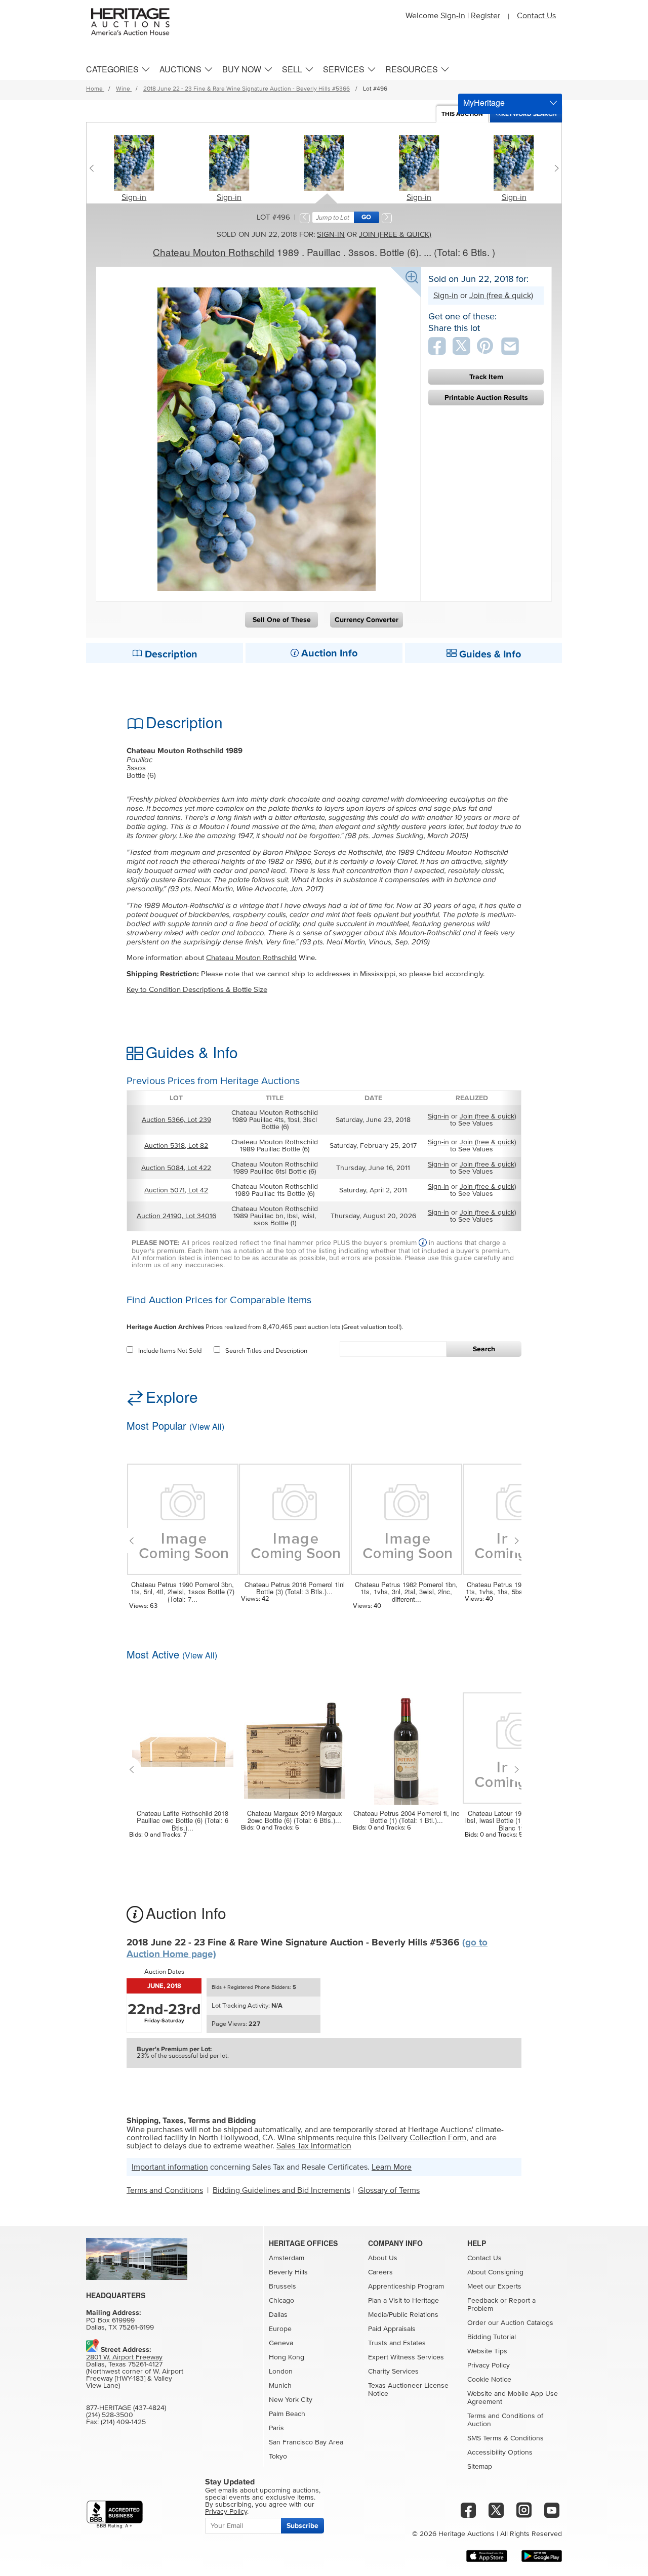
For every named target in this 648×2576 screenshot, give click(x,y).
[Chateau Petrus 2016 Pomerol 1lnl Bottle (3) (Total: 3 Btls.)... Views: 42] (294, 1513)
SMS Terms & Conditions (505, 2438)
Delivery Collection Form (422, 2138)
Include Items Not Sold (170, 1351)
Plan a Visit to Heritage (403, 2301)
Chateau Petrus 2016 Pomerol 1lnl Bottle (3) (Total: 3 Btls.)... (295, 1588)
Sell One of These (282, 620)
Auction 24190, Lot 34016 (176, 1216)
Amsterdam (287, 2258)
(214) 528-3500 (110, 2415)
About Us (383, 2258)
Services (344, 69)
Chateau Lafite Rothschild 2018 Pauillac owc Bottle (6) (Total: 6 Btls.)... (183, 1821)
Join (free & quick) (395, 235)
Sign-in (134, 197)
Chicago (281, 2301)
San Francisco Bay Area (306, 2442)
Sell (292, 69)
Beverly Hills (288, 2272)
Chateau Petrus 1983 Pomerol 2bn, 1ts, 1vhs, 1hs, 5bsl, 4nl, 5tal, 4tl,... (518, 1588)
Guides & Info (489, 654)
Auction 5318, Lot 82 (176, 1146)
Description (170, 654)
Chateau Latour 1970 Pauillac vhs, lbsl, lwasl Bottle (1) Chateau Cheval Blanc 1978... (518, 1821)
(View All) (207, 1426)
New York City (291, 2400)
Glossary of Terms (389, 2190)
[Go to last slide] (134, 1541)
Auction (462, 114)
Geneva (281, 2343)
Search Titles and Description (266, 1351)
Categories (112, 69)
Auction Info (328, 653)
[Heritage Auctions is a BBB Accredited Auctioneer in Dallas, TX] (115, 2515)
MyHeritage (484, 102)
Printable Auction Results (486, 398)
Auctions (180, 69)
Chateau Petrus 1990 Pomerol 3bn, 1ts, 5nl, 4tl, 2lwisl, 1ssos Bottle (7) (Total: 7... (183, 1592)
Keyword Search (529, 114)
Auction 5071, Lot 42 (176, 1190)
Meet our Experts (494, 2287)
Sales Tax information (314, 2146)
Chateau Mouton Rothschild (214, 252)
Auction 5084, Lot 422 (176, 1168)
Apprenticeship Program (406, 2287)
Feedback (483, 2301)
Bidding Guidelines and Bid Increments (281, 2190)
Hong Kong (287, 2357)
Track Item (486, 377)
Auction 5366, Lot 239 (176, 1120)
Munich (280, 2386)
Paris (276, 2428)
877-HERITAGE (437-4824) (126, 2408)
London (281, 2372)
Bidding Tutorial (492, 2337)
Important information (170, 2167)
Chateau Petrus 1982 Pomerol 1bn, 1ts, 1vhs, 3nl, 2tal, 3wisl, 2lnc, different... (406, 1592)
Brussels (282, 2287)
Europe (280, 2329)
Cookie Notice (489, 2380)
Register (485, 16)
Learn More (392, 2167)
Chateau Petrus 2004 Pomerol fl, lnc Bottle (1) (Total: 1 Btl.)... (407, 1817)
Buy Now (242, 69)
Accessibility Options (500, 2453)
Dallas (278, 2315)
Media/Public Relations (403, 2315)
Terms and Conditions (165, 2190)
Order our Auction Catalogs (510, 2323)
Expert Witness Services (406, 2357)
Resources (412, 69)
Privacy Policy (489, 2365)
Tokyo (278, 2457)
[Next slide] (554, 168)
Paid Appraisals (392, 2329)
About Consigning (495, 2272)
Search (484, 1349)
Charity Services (393, 2372)
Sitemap (480, 2467)
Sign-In (453, 16)
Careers (380, 2272)
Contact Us (536, 16)
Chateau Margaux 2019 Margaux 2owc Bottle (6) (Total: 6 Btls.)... (295, 1817)
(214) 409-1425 (123, 2422)
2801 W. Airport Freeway (124, 2357)
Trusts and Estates (397, 2343)
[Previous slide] (94, 168)
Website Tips (487, 2351)
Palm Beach (287, 2414)
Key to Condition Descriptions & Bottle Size (197, 990)
